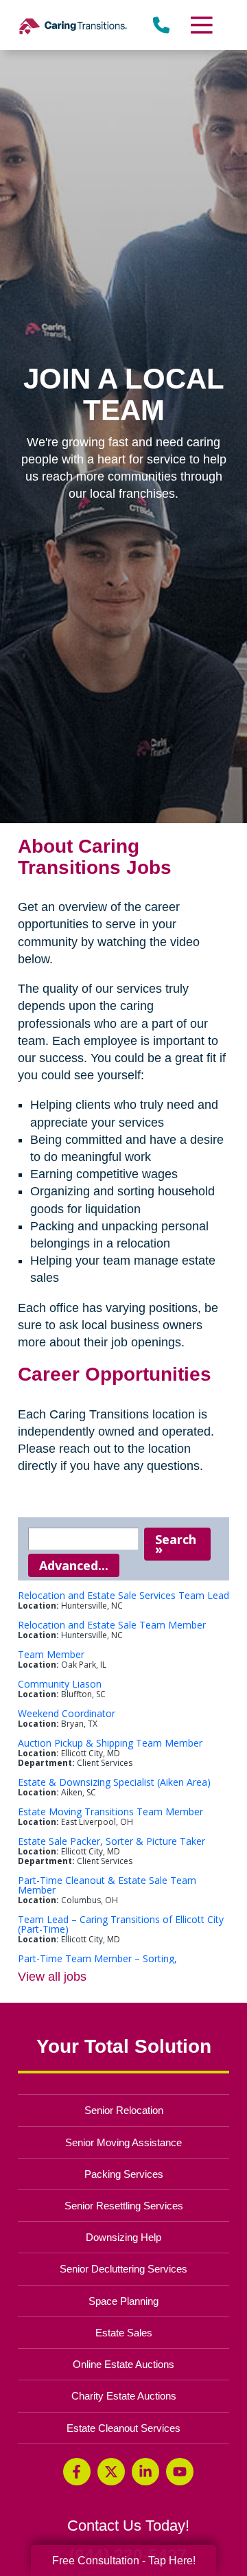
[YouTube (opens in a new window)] (180, 2472)
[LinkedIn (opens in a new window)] (145, 2472)
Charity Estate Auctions (124, 2396)
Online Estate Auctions (123, 2364)
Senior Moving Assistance (123, 2142)
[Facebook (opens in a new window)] (77, 2472)
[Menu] (201, 25)
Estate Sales (124, 2333)
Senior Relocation (124, 2110)
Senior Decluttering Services (123, 2269)
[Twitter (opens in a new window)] (111, 2472)
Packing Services (124, 2174)
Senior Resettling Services (124, 2206)
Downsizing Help (123, 2237)
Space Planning (123, 2301)
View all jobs (52, 1977)
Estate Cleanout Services (123, 2428)
